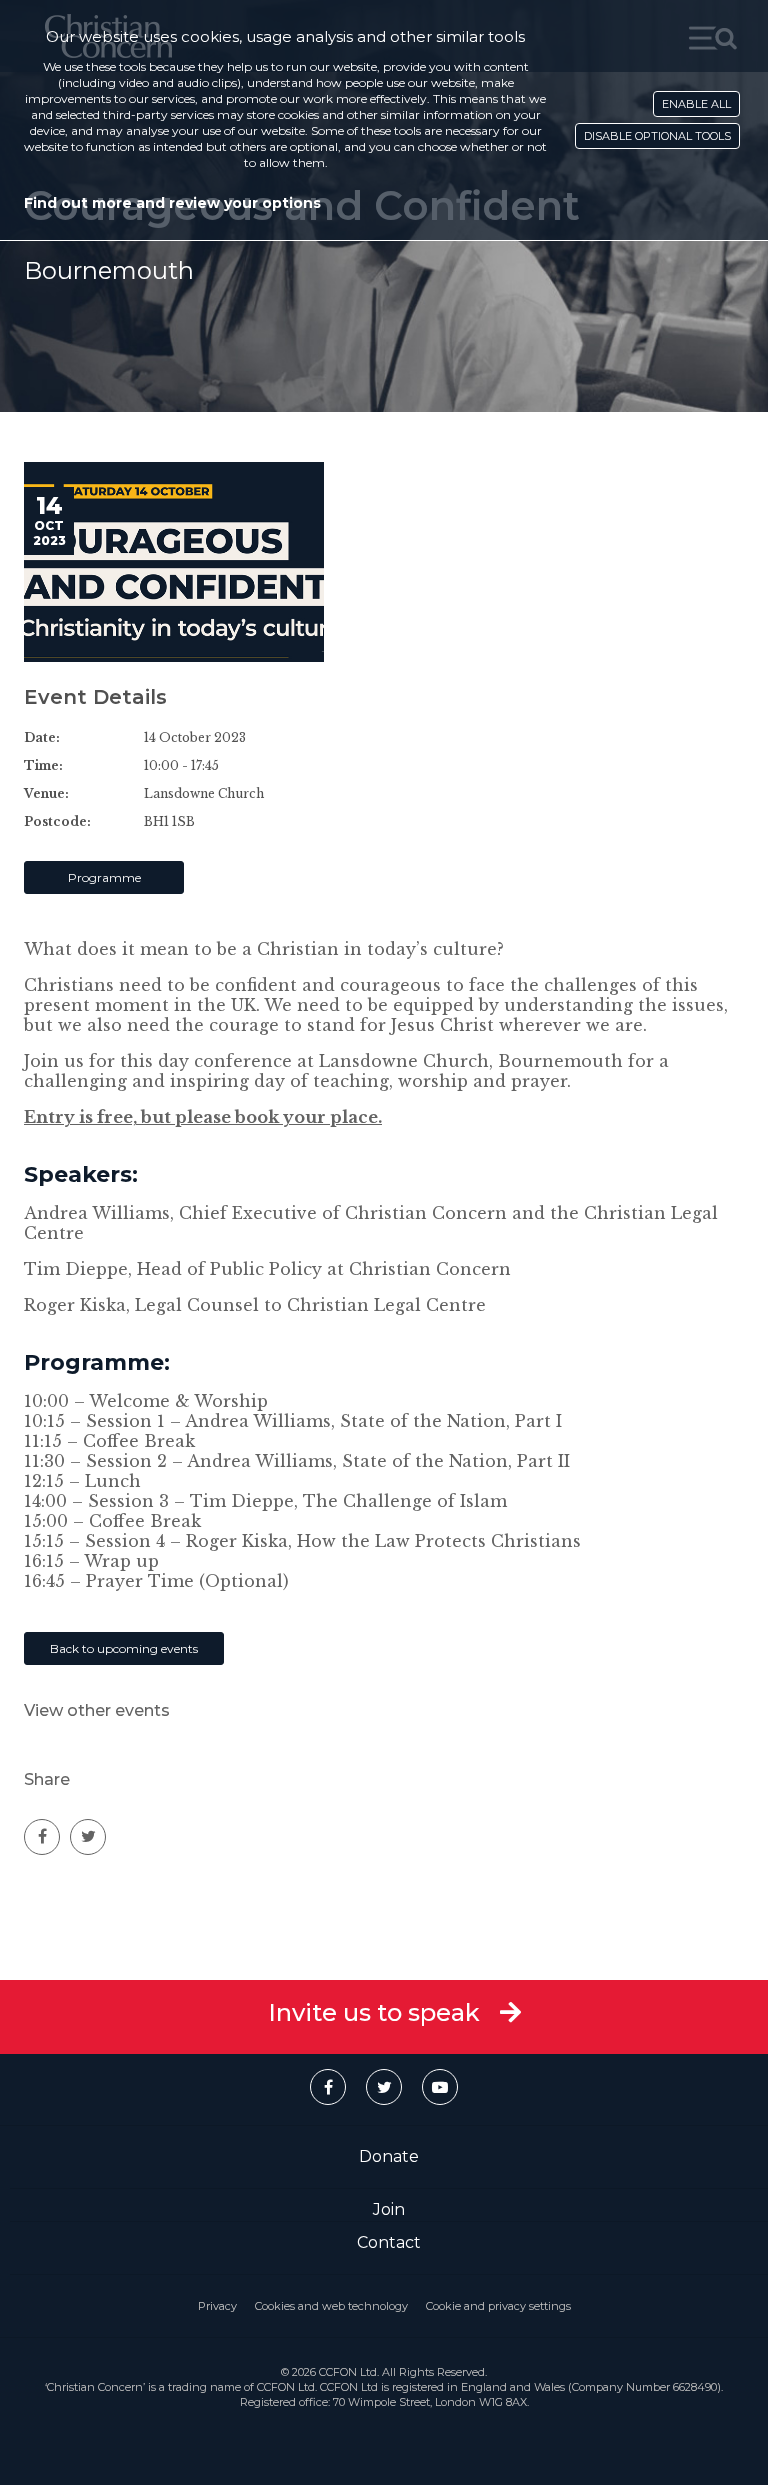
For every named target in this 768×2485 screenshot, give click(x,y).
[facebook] (42, 1837)
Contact (389, 2242)
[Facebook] (328, 2087)
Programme (104, 877)
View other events (97, 1710)
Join (389, 2209)
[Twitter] (384, 2087)
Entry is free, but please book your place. (203, 1117)
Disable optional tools (657, 136)
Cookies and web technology (331, 2306)
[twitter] (88, 1837)
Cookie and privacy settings (498, 2306)
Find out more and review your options (172, 203)
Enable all (696, 104)
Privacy (217, 2306)
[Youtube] (440, 2087)
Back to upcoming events (124, 1648)
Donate (389, 2156)
